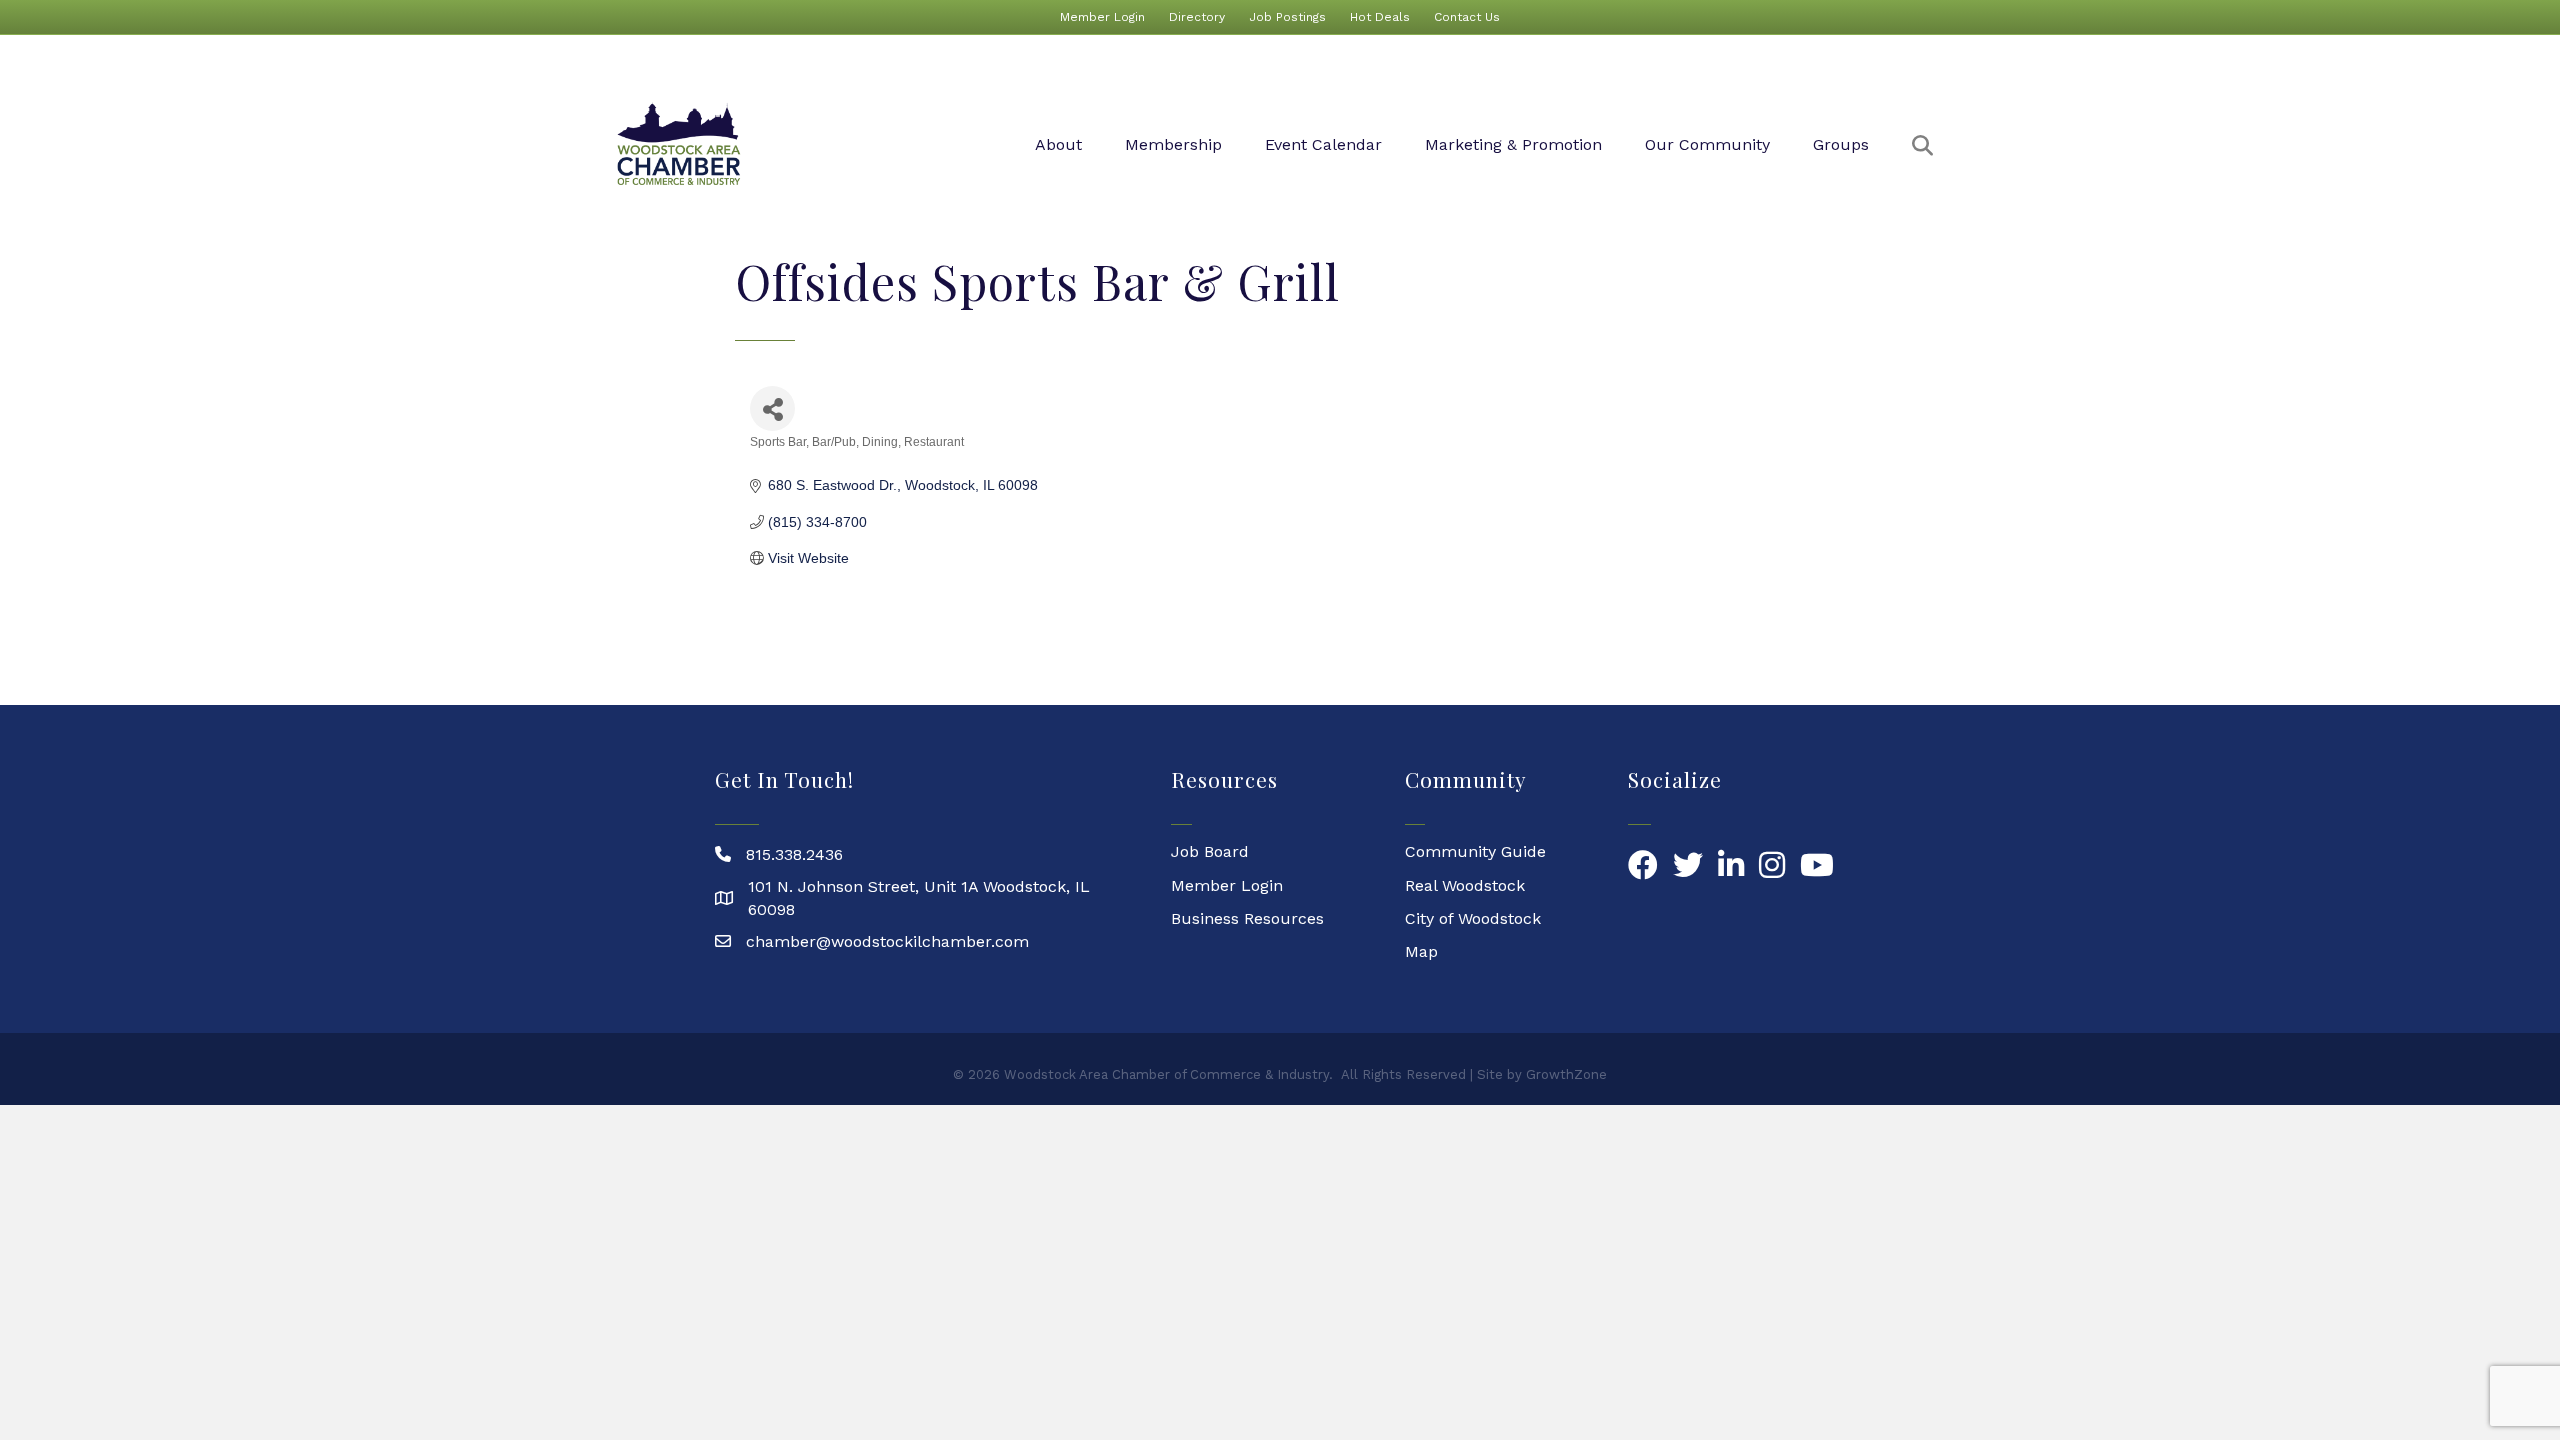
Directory (1197, 17)
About (1058, 144)
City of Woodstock (1473, 918)
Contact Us (1467, 17)
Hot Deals (1380, 17)
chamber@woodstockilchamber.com (887, 941)
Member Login (1102, 17)
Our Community (1707, 144)
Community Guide (1475, 851)
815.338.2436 (794, 854)
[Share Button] (772, 408)
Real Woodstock (1465, 885)
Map (1421, 951)
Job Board (1210, 851)
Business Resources (1247, 918)
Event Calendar (1323, 144)
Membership (1173, 144)
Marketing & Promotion (1513, 144)
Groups (1841, 144)
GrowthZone (1566, 1074)
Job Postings (1287, 17)
